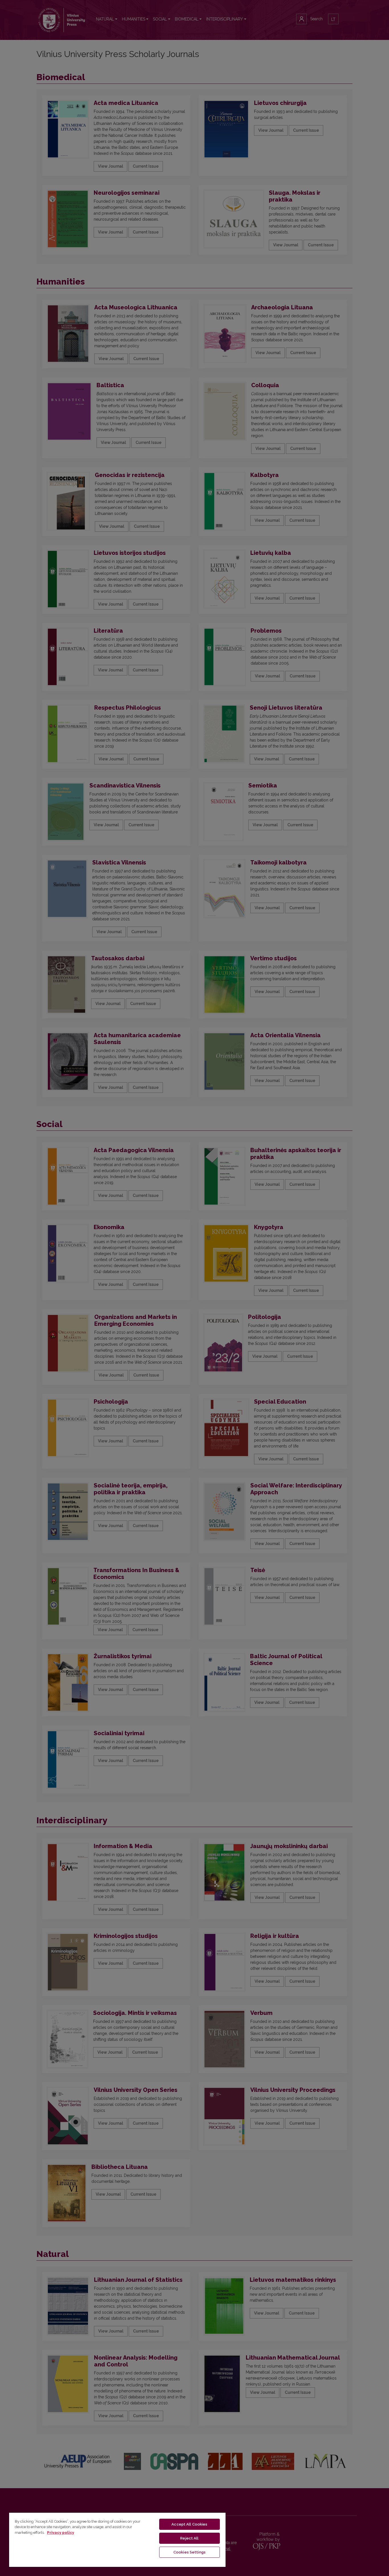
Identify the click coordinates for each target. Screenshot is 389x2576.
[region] (117, 2540)
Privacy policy (61, 2533)
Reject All (189, 2538)
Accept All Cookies (189, 2524)
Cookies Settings (190, 2552)
